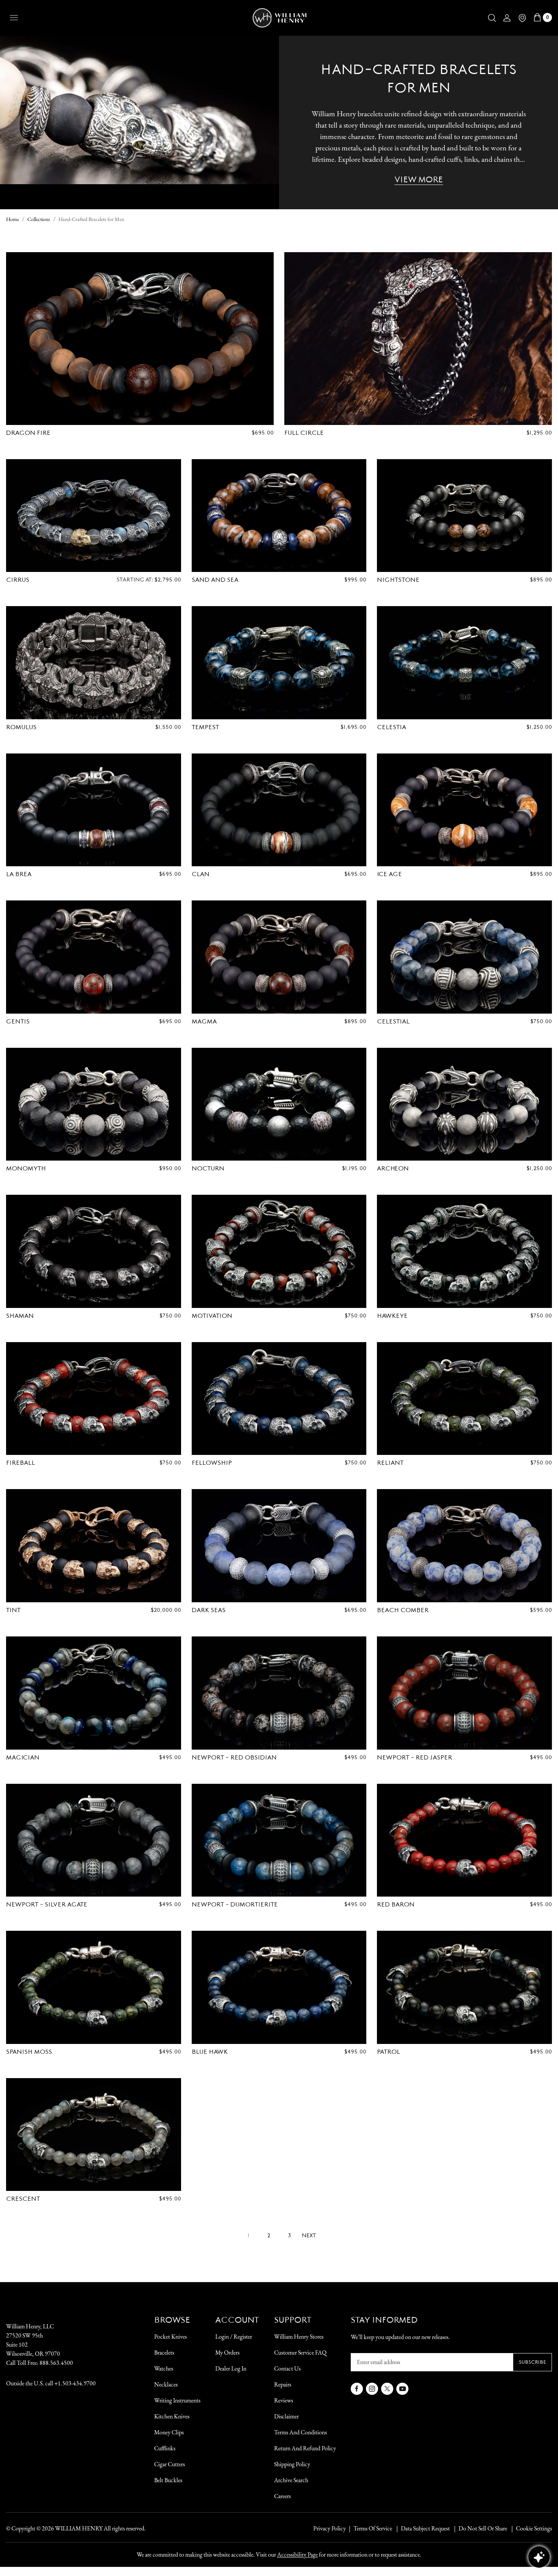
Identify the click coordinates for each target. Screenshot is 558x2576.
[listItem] (479, 2529)
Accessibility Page (297, 2555)
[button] (492, 18)
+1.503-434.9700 (75, 2383)
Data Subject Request (425, 2528)
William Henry (79, 2528)
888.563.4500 (56, 2363)
